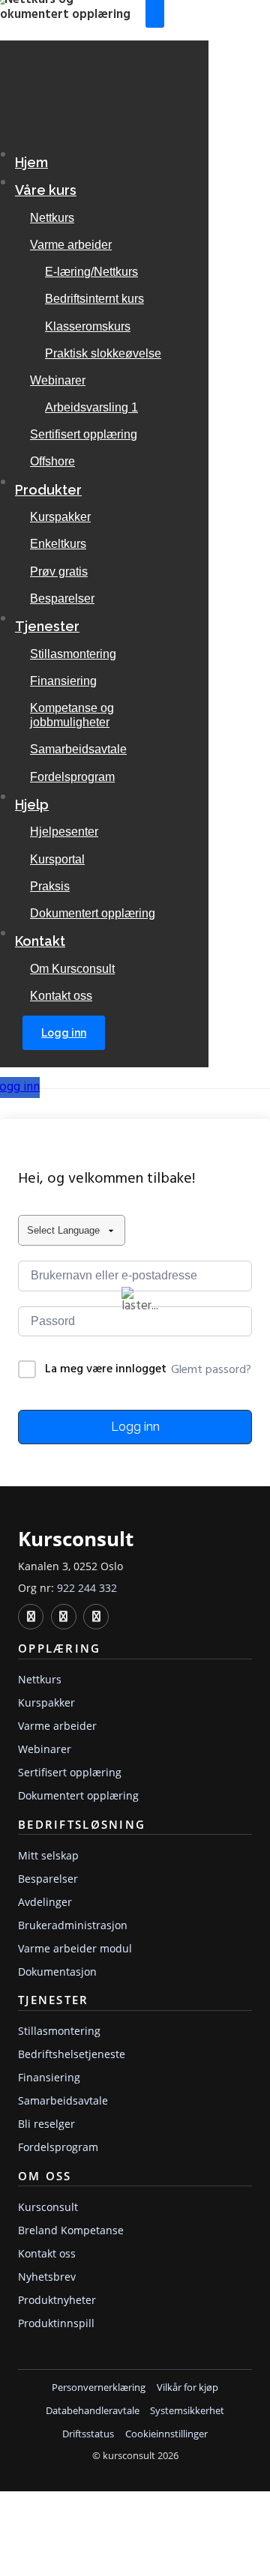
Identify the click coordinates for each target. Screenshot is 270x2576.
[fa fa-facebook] (64, 1617)
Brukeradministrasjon (73, 1925)
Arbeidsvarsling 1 (91, 407)
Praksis (50, 886)
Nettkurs (52, 218)
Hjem (31, 162)
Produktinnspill (56, 2323)
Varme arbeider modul (75, 1948)
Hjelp (32, 805)
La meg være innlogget (106, 1370)
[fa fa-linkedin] (31, 1617)
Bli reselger (46, 2124)
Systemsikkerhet (187, 2411)
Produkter (48, 490)
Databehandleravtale (93, 2411)
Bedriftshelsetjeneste (72, 2054)
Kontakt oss (61, 996)
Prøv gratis (59, 571)
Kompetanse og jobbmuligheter (72, 715)
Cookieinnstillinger (166, 2434)
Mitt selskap (48, 1855)
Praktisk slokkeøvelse (103, 353)
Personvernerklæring (99, 2388)
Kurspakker (60, 517)
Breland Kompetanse (71, 2230)
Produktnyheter (57, 2300)
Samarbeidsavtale (78, 749)
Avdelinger (45, 1902)
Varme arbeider (71, 245)
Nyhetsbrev (47, 2277)
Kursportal (57, 859)
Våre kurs (46, 190)
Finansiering (63, 681)
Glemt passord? (211, 1370)
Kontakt (40, 941)
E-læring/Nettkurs (91, 272)
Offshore (52, 461)
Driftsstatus (88, 2434)
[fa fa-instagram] (96, 1617)
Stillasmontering (73, 654)
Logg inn (64, 1033)
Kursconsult (48, 2207)
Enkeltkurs (58, 544)
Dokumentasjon (57, 1972)
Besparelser (62, 598)
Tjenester (47, 626)
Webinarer (58, 380)
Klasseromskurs (88, 326)
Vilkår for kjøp (187, 2388)
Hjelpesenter (64, 832)
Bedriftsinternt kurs (94, 299)
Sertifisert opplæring (84, 434)
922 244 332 (87, 1588)
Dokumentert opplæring (93, 913)
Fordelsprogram (72, 777)
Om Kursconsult (72, 969)
